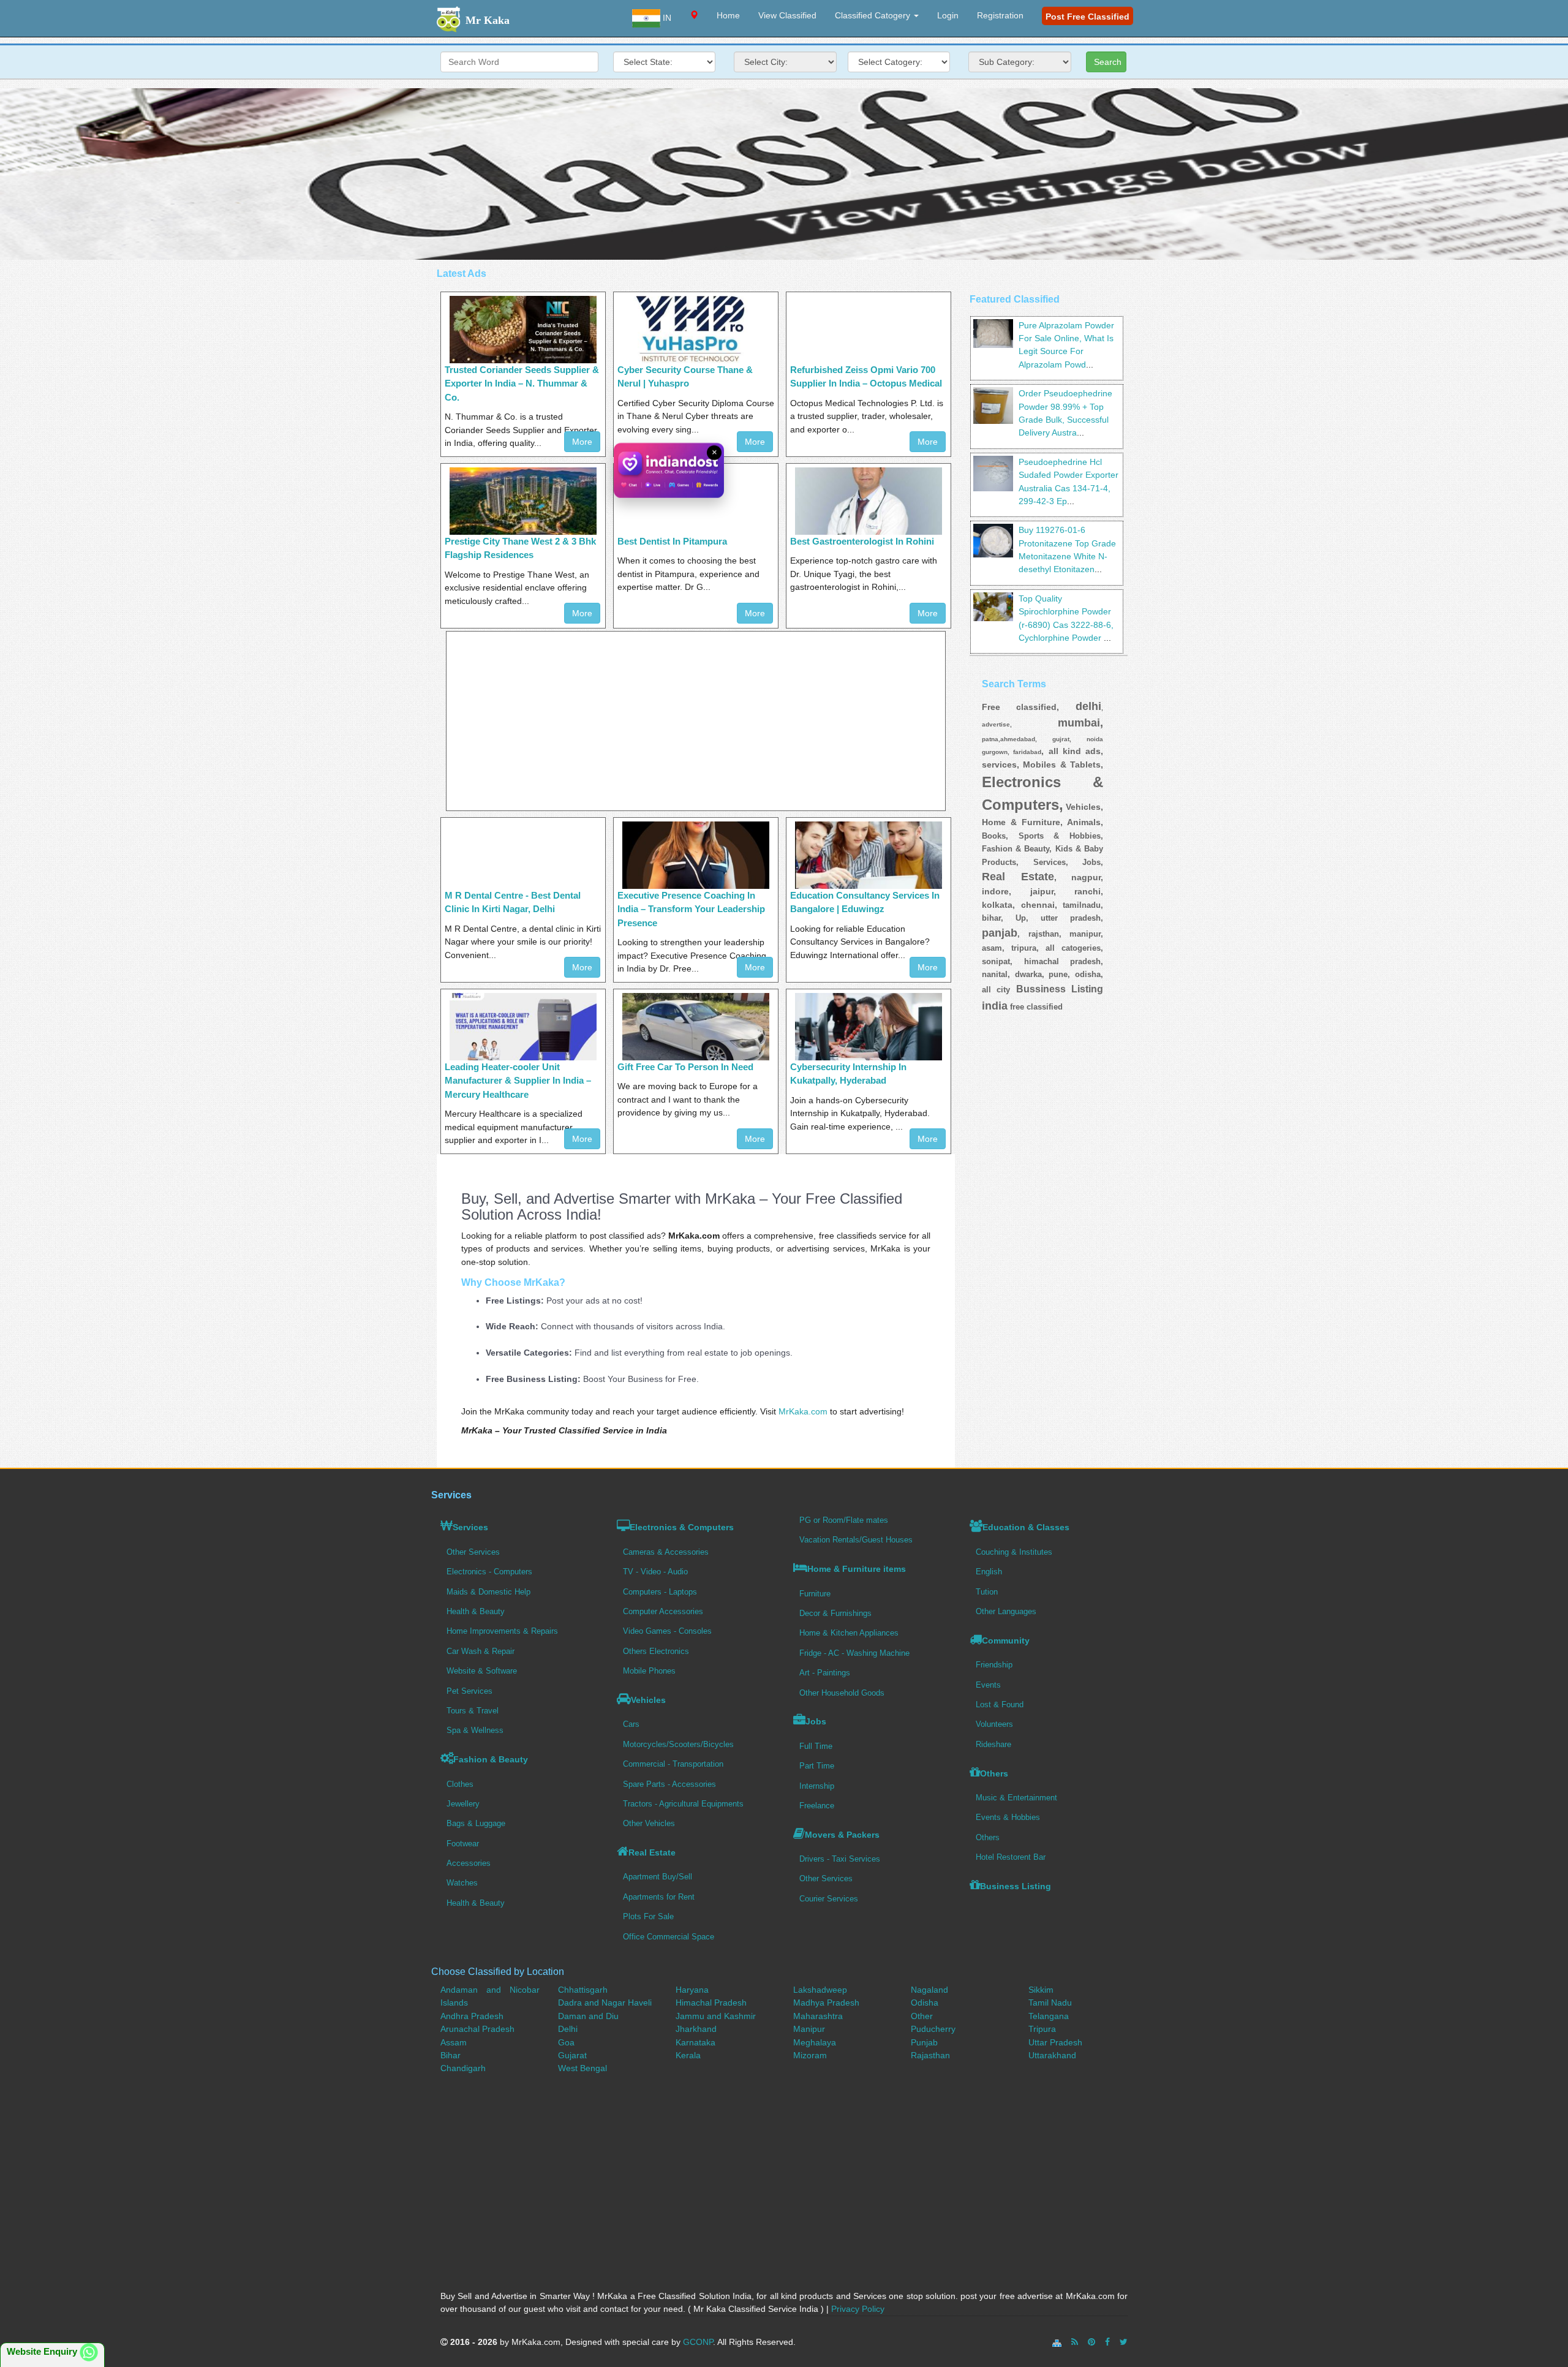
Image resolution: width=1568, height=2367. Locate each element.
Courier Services (829, 1899)
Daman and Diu (588, 2016)
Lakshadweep (820, 1990)
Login (948, 15)
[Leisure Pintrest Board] (1091, 2342)
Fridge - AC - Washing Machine (854, 1653)
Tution (987, 1592)
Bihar (450, 2055)
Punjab (924, 2042)
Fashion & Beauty (491, 1759)
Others (994, 1773)
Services (470, 1527)
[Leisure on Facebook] (1107, 2342)
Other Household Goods (842, 1693)
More (755, 442)
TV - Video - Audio (655, 1572)
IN (666, 18)
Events (988, 1685)
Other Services (473, 1552)
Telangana (1049, 2016)
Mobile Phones (649, 1671)
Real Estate (652, 1852)
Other (922, 2016)
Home (728, 15)
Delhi (568, 2029)
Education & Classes (1026, 1527)
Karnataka (695, 2042)
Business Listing (1016, 1886)
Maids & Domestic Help (488, 1592)
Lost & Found (1000, 1704)
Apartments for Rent (659, 1897)
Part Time (817, 1766)
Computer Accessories (663, 1611)
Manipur (809, 2029)
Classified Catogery (874, 15)
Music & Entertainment (1016, 1798)
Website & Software (482, 1671)
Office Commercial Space (669, 1937)
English (989, 1572)
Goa (566, 2042)
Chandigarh (463, 2068)
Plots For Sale (648, 1916)
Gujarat (572, 2055)
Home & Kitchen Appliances (849, 1633)
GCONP (698, 2342)
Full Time (816, 1746)
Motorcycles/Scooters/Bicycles (678, 1744)
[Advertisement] (784, 174)
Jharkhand (696, 2029)
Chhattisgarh (583, 1990)
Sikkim (1041, 1990)
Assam (454, 2042)
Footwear (463, 1844)
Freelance (817, 1806)
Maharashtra (818, 2016)
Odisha (925, 2003)
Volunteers (994, 1724)
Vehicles (648, 1700)
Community (1006, 1640)
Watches (462, 1883)
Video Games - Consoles (667, 1631)
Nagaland (929, 1990)
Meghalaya (815, 2042)
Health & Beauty (476, 1611)
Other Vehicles (649, 1823)
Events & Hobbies (1008, 1817)
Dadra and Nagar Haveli (605, 2003)
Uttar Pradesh (1055, 2042)
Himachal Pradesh (711, 2003)
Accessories (469, 1863)
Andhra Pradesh (472, 2016)
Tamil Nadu (1050, 2003)
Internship (817, 1786)
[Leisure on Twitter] (1124, 2342)
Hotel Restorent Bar (1011, 1857)
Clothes (460, 1784)
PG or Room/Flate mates (844, 1520)
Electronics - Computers (489, 1572)
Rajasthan (930, 2055)
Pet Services (469, 1691)
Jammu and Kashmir (716, 2016)
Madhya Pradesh (826, 2003)
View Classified (787, 15)
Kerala (688, 2055)
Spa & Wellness (475, 1730)
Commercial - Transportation (673, 1764)
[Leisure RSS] (1075, 2342)
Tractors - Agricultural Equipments (683, 1804)
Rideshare (993, 1744)
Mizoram (810, 2055)
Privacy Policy (858, 2309)
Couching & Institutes (1014, 1552)
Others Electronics (656, 1651)
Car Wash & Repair (481, 1651)
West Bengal (582, 2068)
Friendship (994, 1665)
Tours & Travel (473, 1711)
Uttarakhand (1052, 2055)
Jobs (816, 1721)
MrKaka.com (803, 1411)
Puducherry (933, 2029)
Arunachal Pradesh (477, 2029)
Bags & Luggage (476, 1823)
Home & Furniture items (857, 1569)
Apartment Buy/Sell (658, 1877)
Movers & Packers (842, 1835)
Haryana (692, 1990)
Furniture (815, 1594)
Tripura (1042, 2029)
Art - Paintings (825, 1673)
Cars (631, 1724)
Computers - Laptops (660, 1592)
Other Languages (1006, 1611)
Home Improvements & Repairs (502, 1631)
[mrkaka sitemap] (1058, 2342)
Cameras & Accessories (666, 1552)
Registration (1000, 15)
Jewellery (463, 1804)
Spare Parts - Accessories (669, 1784)
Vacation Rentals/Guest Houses (856, 1540)
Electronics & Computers (682, 1527)
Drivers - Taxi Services (840, 1859)
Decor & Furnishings (835, 1613)
